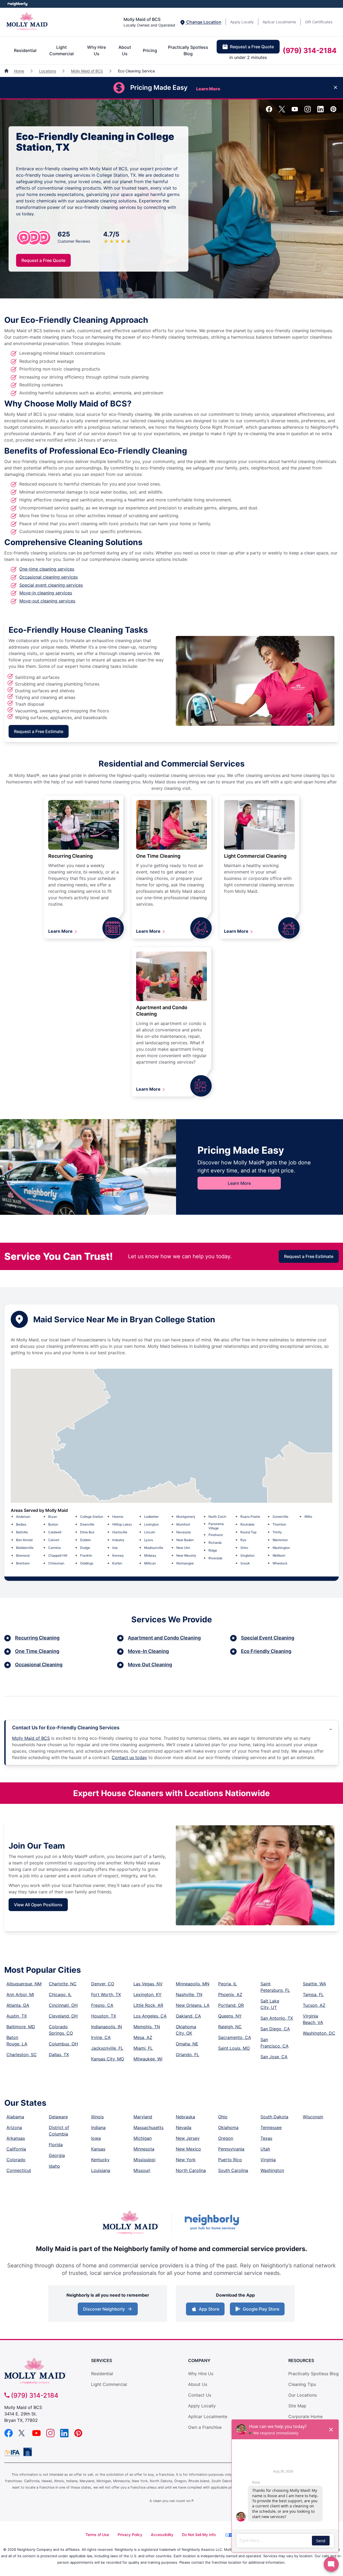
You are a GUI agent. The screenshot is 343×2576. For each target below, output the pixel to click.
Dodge (85, 1548)
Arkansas (16, 2138)
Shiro (244, 1548)
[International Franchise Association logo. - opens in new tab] (13, 2453)
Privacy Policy (130, 2535)
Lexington (152, 1524)
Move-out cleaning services (47, 601)
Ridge (213, 1550)
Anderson (23, 1517)
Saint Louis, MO (234, 2048)
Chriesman (56, 1563)
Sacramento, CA (235, 2037)
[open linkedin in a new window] (320, 111)
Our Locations (303, 2395)
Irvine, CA (101, 2037)
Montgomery (186, 1517)
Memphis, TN (147, 2027)
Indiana (98, 2127)
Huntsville (120, 1532)
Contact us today (129, 1757)
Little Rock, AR (148, 2005)
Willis (308, 1517)
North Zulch (217, 1517)
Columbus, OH (63, 2044)
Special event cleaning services (51, 585)
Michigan (143, 2138)
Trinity (277, 1532)
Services (102, 2360)
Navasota (184, 1532)
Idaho (54, 2166)
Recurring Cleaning (70, 856)
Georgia (57, 2155)
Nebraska (185, 2117)
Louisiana (101, 2170)
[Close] (335, 88)
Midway (150, 1555)
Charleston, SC (22, 2055)
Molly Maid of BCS (87, 71)
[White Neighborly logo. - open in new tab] (18, 4)
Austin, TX (17, 2016)
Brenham (23, 1563)
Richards (215, 1543)
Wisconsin (313, 2117)
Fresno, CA (102, 2005)
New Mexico (188, 2149)
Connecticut (19, 2170)
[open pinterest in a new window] (333, 111)
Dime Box (87, 1532)
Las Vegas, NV (148, 1984)
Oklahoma (228, 2127)
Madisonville (154, 1548)
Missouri (142, 2170)
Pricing (150, 50)
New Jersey (188, 2138)
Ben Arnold (24, 1540)
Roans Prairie (250, 1517)
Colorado (16, 2160)
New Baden (185, 1540)
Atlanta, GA (18, 2005)
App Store (208, 2311)
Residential (25, 50)
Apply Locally (242, 22)
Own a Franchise (205, 2427)
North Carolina (191, 2170)
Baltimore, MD (21, 2027)
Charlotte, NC (63, 1984)
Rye (243, 1540)
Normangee (185, 1563)
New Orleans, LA (193, 2005)
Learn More (61, 931)
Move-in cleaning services (46, 593)
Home (19, 71)
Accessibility (162, 2535)
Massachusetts (148, 2127)
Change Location (203, 22)
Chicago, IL (60, 1994)
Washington (281, 1548)
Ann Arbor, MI (20, 1994)
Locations (48, 71)
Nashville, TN (189, 1994)
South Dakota (274, 2117)
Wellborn (279, 1555)
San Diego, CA (275, 2029)
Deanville (87, 1524)
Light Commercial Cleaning (255, 856)
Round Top (248, 1532)
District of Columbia (59, 2131)
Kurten (117, 1563)
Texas (266, 2138)
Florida (56, 2145)
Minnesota (144, 2149)
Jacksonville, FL (107, 2048)
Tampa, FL (313, 1994)
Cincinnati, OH (63, 2005)
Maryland (143, 2117)
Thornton (279, 1524)
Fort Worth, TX (106, 1994)
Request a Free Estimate (39, 731)
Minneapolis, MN (193, 1984)
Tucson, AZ (314, 2005)
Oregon (226, 2138)
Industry (118, 1540)
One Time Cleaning (158, 856)
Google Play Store (260, 2311)
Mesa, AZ (143, 2037)
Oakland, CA (188, 2016)
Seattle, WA (314, 1984)
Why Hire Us (96, 50)
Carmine (55, 1548)
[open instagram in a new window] (308, 111)
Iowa (96, 2138)
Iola (115, 1548)
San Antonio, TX (277, 2018)
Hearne (118, 1517)
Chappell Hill (58, 1555)
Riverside (215, 1558)
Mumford (183, 1524)
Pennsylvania (231, 2149)
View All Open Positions (38, 1905)
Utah (265, 2149)
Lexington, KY (148, 1994)
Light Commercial (61, 50)
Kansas (98, 2149)
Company (199, 2360)
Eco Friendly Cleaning (266, 1651)
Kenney (118, 1555)
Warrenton (280, 1540)
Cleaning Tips (302, 2384)
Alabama (15, 2117)
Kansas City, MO (108, 2059)
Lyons (149, 1540)
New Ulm (183, 1548)
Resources (301, 2360)
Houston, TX (104, 2016)
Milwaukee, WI (148, 2059)
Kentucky (100, 2160)
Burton (53, 1524)
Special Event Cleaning (268, 1638)
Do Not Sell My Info (199, 2535)
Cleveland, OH (63, 2016)
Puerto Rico (230, 2160)
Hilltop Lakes (122, 1524)
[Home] (7, 71)
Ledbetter (151, 1517)
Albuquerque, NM (24, 1984)
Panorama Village (216, 1526)
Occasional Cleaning (39, 1665)
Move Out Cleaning (150, 1665)
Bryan (53, 1517)
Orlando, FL (187, 2055)
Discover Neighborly (108, 2311)
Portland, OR (231, 2005)
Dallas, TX (59, 2055)
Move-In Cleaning (148, 1651)
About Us (125, 50)
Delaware (58, 2117)
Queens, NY (230, 2016)
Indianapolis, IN (107, 2027)
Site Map (297, 2406)
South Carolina (233, 2170)
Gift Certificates (319, 22)
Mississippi (144, 2160)
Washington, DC (319, 2033)
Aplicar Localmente (279, 22)
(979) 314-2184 (310, 50)
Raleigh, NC (230, 2027)
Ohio (223, 2117)
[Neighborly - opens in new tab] (28, 2452)
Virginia (268, 2160)
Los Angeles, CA (150, 2016)
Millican (150, 1563)
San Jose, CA (274, 2057)
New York (186, 2160)
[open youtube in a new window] (295, 111)
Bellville (22, 1532)
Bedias (21, 1524)
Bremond (23, 1555)
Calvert (54, 1540)
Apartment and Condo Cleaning (164, 1638)
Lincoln (150, 1532)
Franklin (86, 1555)
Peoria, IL (228, 1984)
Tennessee (271, 2127)
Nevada (184, 2127)
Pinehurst (216, 1535)
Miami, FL (143, 2048)
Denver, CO (103, 1984)
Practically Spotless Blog (188, 50)
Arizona (14, 2127)
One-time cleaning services (47, 569)
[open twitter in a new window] (282, 111)
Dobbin (85, 1540)
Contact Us (200, 2395)
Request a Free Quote (252, 47)
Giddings (87, 1563)
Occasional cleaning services (49, 577)
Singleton (247, 1555)
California (16, 2149)
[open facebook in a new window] (269, 111)
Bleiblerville (25, 1548)
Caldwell (55, 1532)
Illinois (97, 2117)
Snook (245, 1563)
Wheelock (280, 1563)
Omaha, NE (187, 2044)
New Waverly (186, 1555)
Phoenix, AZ (230, 1994)
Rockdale (247, 1524)
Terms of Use (97, 2535)
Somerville (280, 1517)
